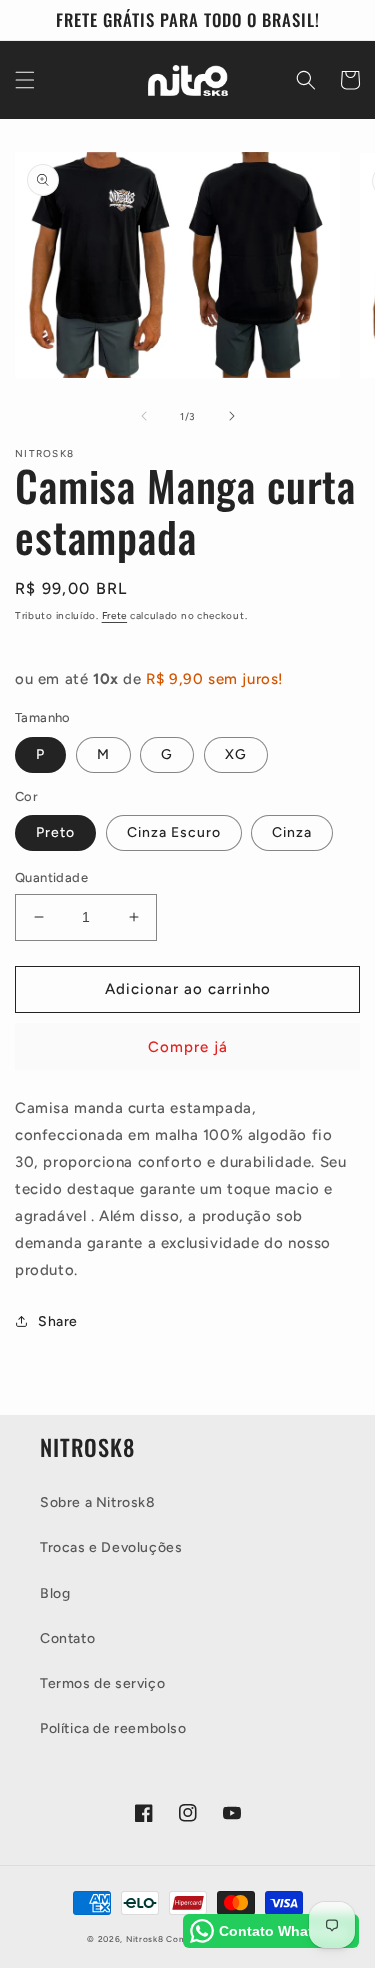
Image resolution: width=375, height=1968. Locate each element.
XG (236, 754)
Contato (67, 1638)
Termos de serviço (102, 1683)
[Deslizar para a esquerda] (144, 416)
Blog (55, 1593)
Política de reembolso (113, 1728)
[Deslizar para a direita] (232, 416)
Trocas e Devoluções (111, 1547)
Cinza (292, 832)
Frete (115, 615)
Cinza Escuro (174, 832)
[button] (25, 80)
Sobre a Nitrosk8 (98, 1502)
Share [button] (58, 1321)
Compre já (188, 1047)
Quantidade (51, 877)
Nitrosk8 (145, 1939)
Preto (55, 832)
